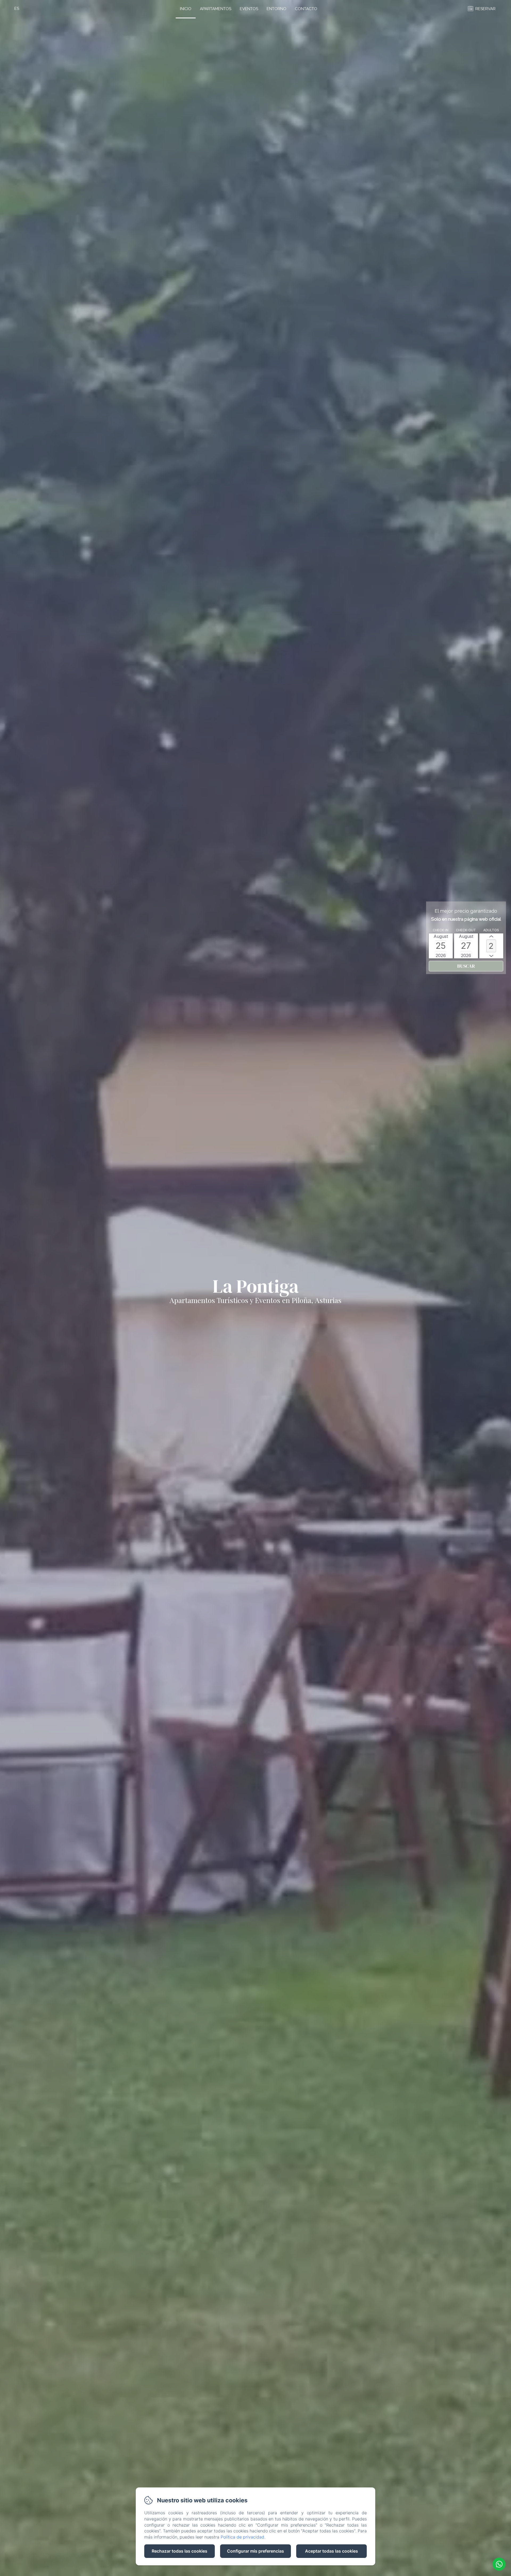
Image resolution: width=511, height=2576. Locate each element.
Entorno (277, 9)
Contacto (306, 9)
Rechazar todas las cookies (180, 2551)
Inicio (186, 9)
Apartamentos (216, 9)
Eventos (249, 9)
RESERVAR (485, 9)
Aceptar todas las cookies (331, 2551)
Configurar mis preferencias (256, 2551)
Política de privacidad (242, 2537)
